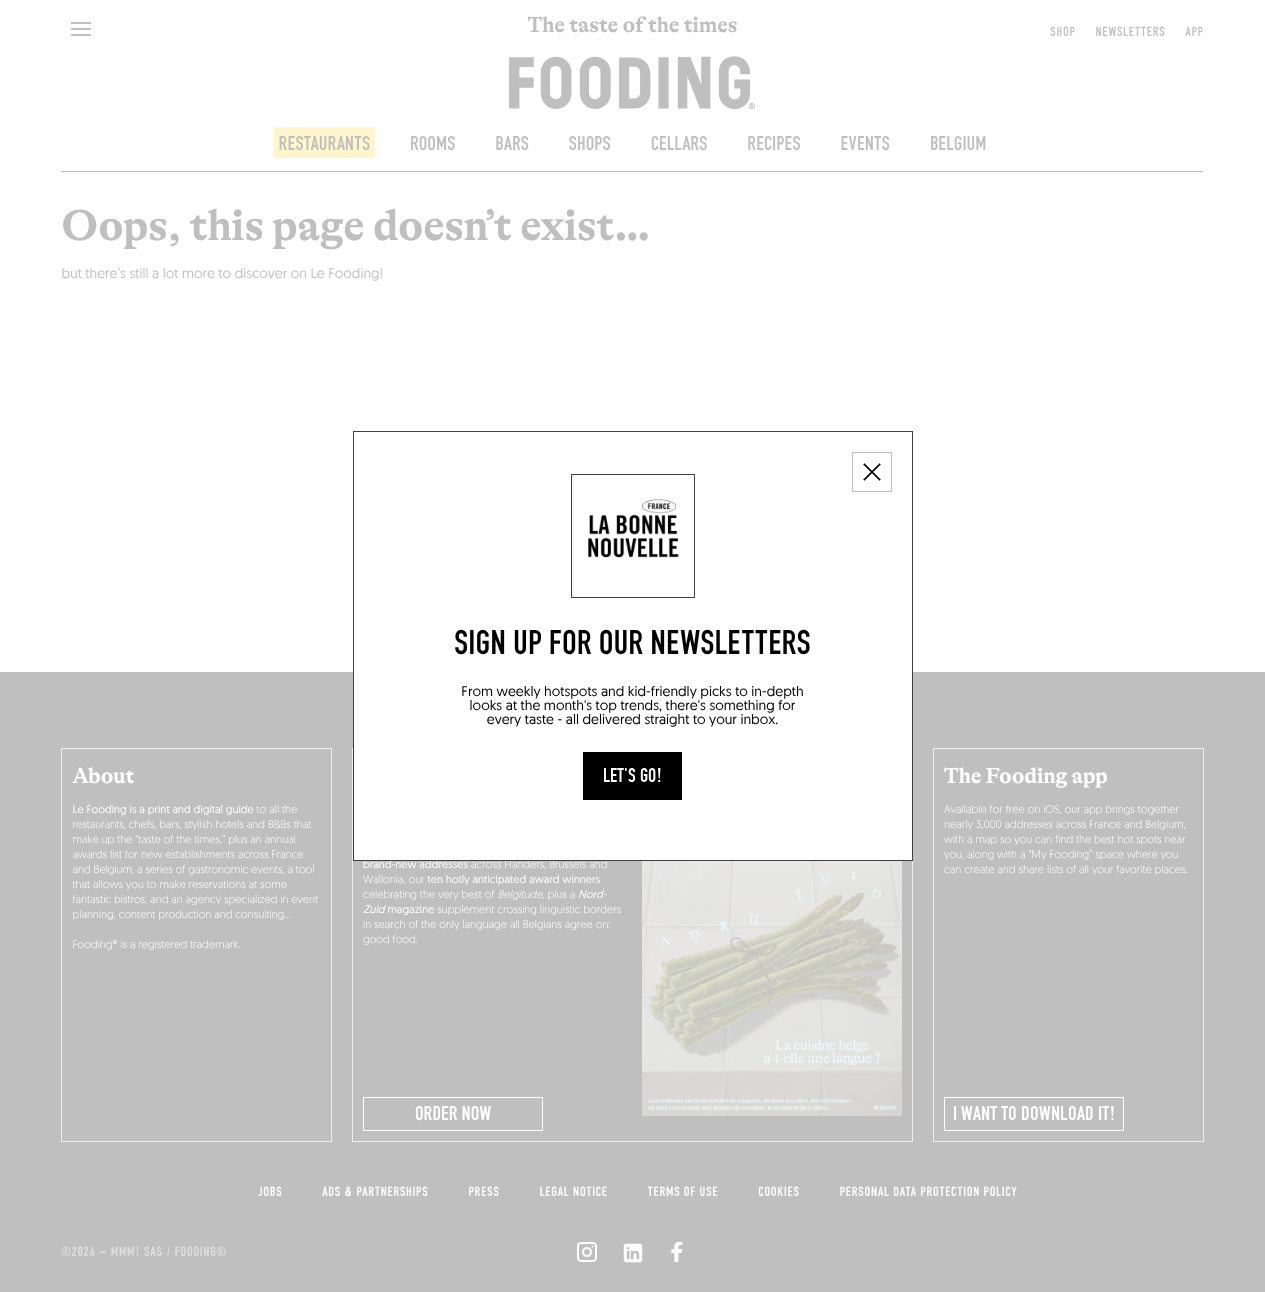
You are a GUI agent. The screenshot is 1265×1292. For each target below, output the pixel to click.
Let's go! (632, 776)
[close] (872, 472)
